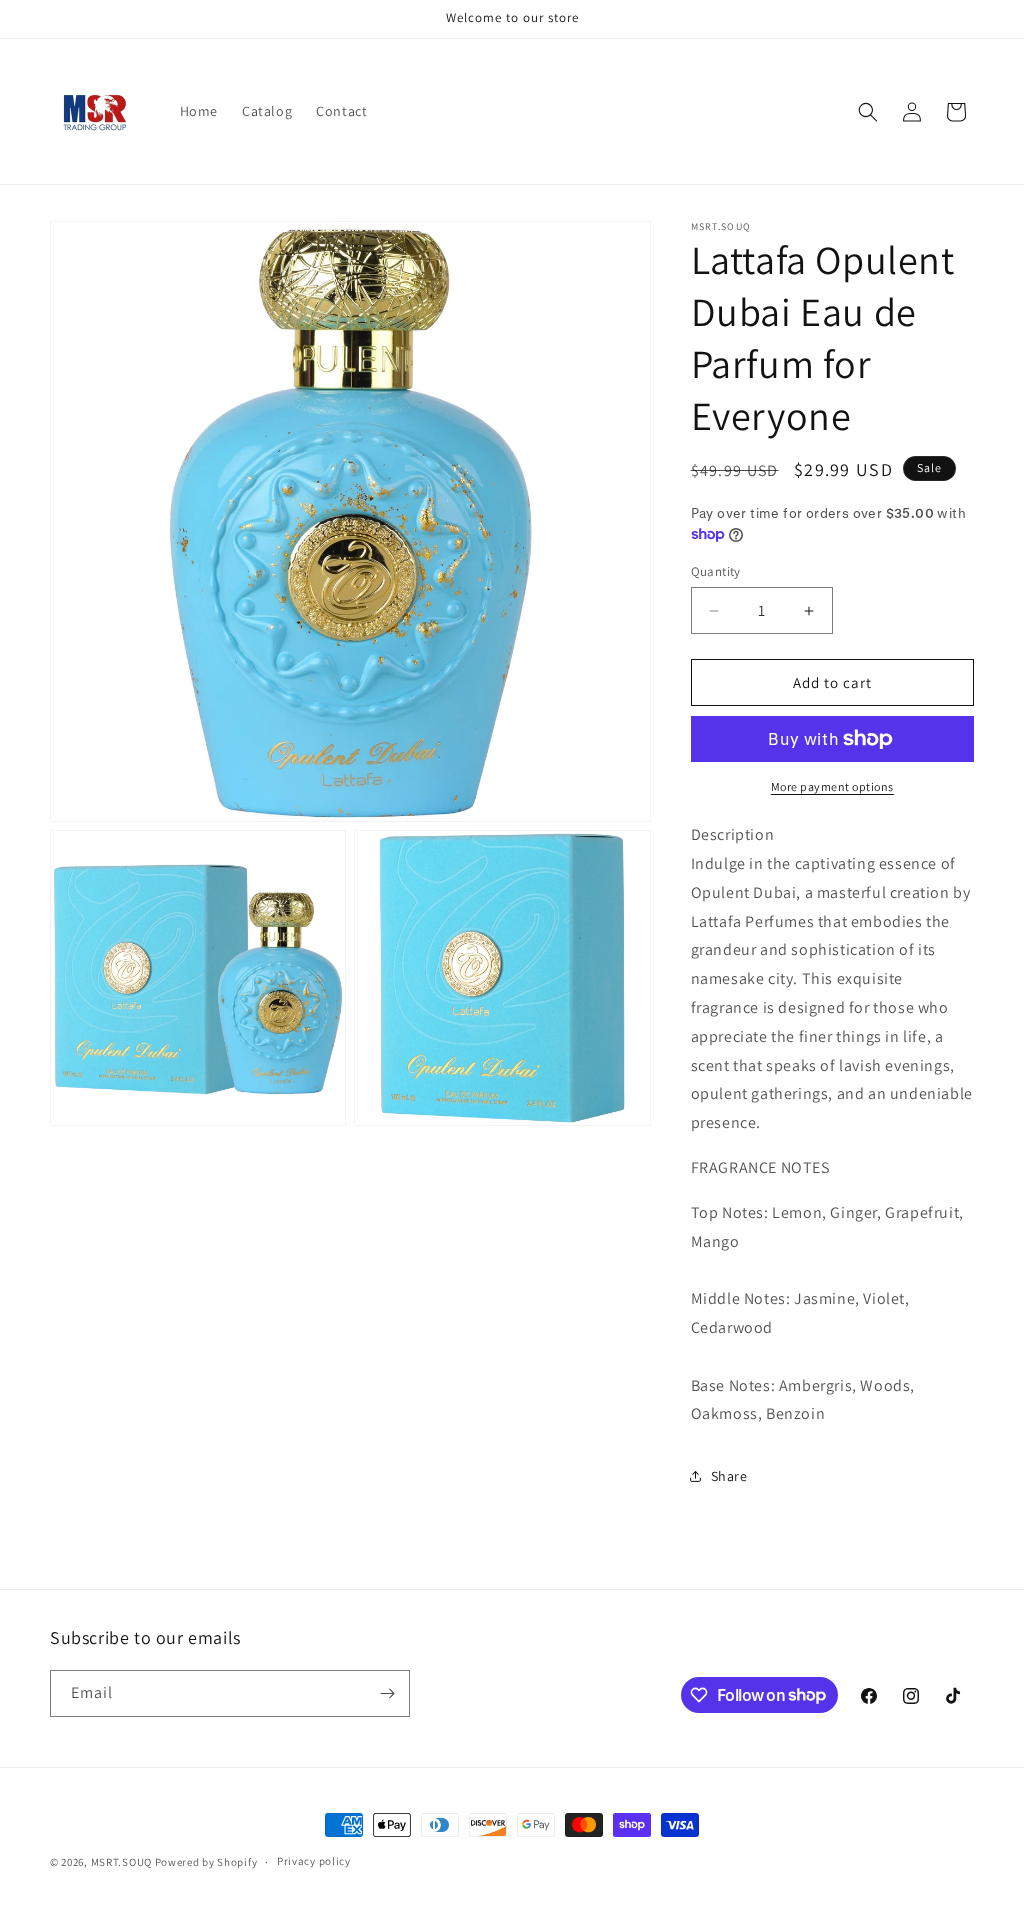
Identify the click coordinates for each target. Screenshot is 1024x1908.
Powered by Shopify (206, 1862)
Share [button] (729, 1476)
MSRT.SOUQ (121, 1862)
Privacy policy (314, 1861)
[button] (868, 112)
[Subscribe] (387, 1693)
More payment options (832, 786)
